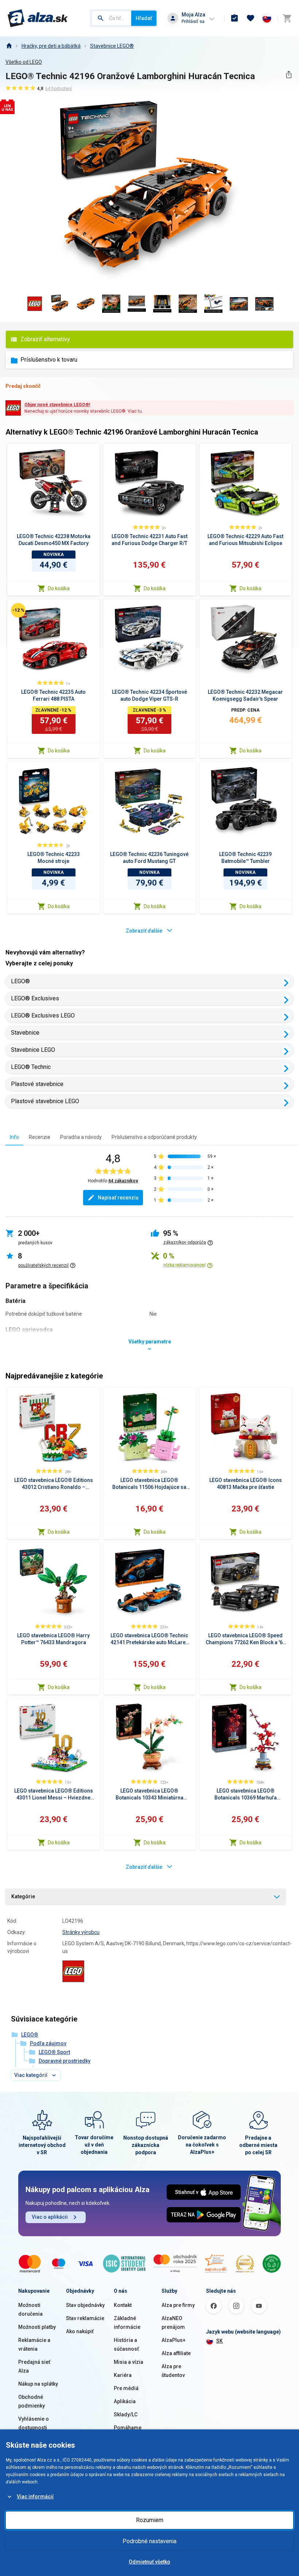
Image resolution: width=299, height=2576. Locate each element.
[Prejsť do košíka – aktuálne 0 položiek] (287, 18)
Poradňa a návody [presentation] (81, 1137)
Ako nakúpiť (80, 2331)
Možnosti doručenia (30, 2310)
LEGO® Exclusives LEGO (43, 1015)
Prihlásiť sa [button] (193, 21)
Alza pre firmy (178, 2305)
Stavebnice (25, 1033)
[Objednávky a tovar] (234, 18)
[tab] (14, 1137)
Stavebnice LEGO (33, 1050)
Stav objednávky (85, 2305)
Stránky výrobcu (81, 1932)
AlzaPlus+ (174, 2340)
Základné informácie (127, 2323)
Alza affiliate (176, 2353)
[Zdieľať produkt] (289, 75)
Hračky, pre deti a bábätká (51, 46)
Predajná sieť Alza (34, 2366)
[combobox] (111, 18)
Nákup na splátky (38, 2384)
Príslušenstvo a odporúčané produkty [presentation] (154, 1137)
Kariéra (123, 2375)
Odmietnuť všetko (149, 2562)
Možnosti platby (37, 2327)
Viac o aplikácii (50, 2217)
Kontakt (123, 2305)
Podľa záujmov (48, 2043)
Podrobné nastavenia (149, 2541)
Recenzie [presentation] (40, 1137)
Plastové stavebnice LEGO (45, 1101)
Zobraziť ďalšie (144, 931)
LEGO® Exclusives (35, 998)
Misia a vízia (129, 2362)
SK (220, 2341)
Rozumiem (150, 2520)
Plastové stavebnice (37, 1084)
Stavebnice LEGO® (112, 46)
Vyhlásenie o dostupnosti (34, 2423)
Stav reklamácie (85, 2318)
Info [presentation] (14, 1137)
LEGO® (20, 981)
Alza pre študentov (173, 2371)
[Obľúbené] (251, 18)
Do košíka (59, 588)
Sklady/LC (126, 2414)
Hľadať (144, 18)
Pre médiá (126, 2388)
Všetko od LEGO (24, 62)
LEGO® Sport (54, 2052)
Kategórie (23, 1896)
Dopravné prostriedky (65, 2061)
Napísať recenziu (118, 1198)
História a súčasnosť (126, 2345)
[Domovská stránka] (9, 46)
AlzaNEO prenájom (173, 2323)
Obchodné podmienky (32, 2401)
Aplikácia (125, 2401)
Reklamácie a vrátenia (34, 2345)
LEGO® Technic (31, 1067)
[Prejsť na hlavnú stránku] (38, 18)
